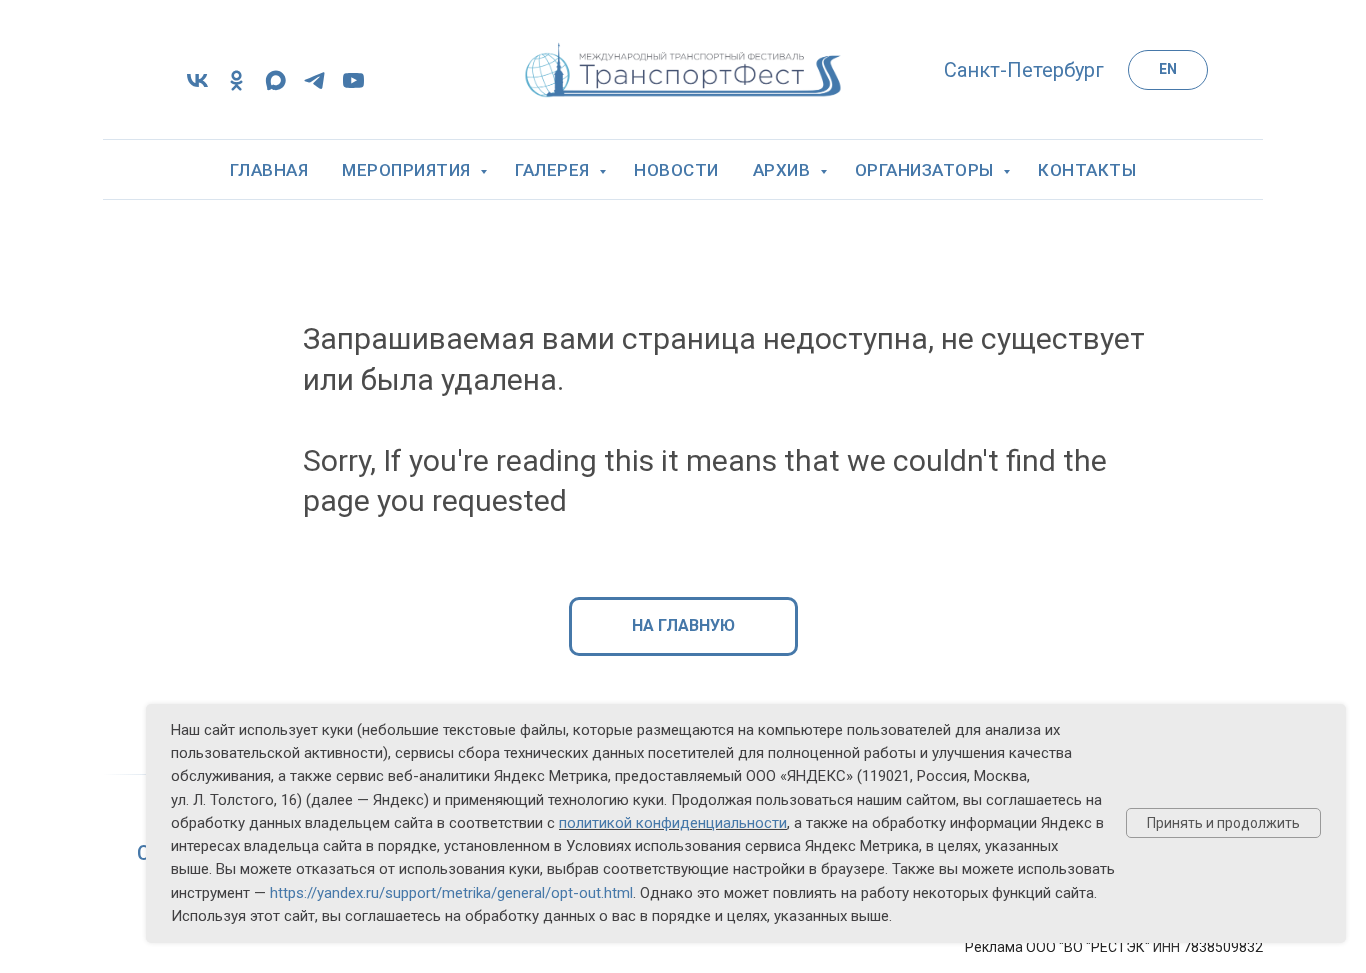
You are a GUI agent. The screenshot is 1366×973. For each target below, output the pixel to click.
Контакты (1087, 170)
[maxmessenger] (275, 87)
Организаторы (927, 170)
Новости (676, 170)
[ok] (236, 87)
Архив (784, 170)
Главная (269, 170)
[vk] (197, 87)
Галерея (554, 170)
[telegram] (314, 87)
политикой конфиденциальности (673, 823)
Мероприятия (408, 170)
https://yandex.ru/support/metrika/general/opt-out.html (451, 893)
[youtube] (353, 87)
